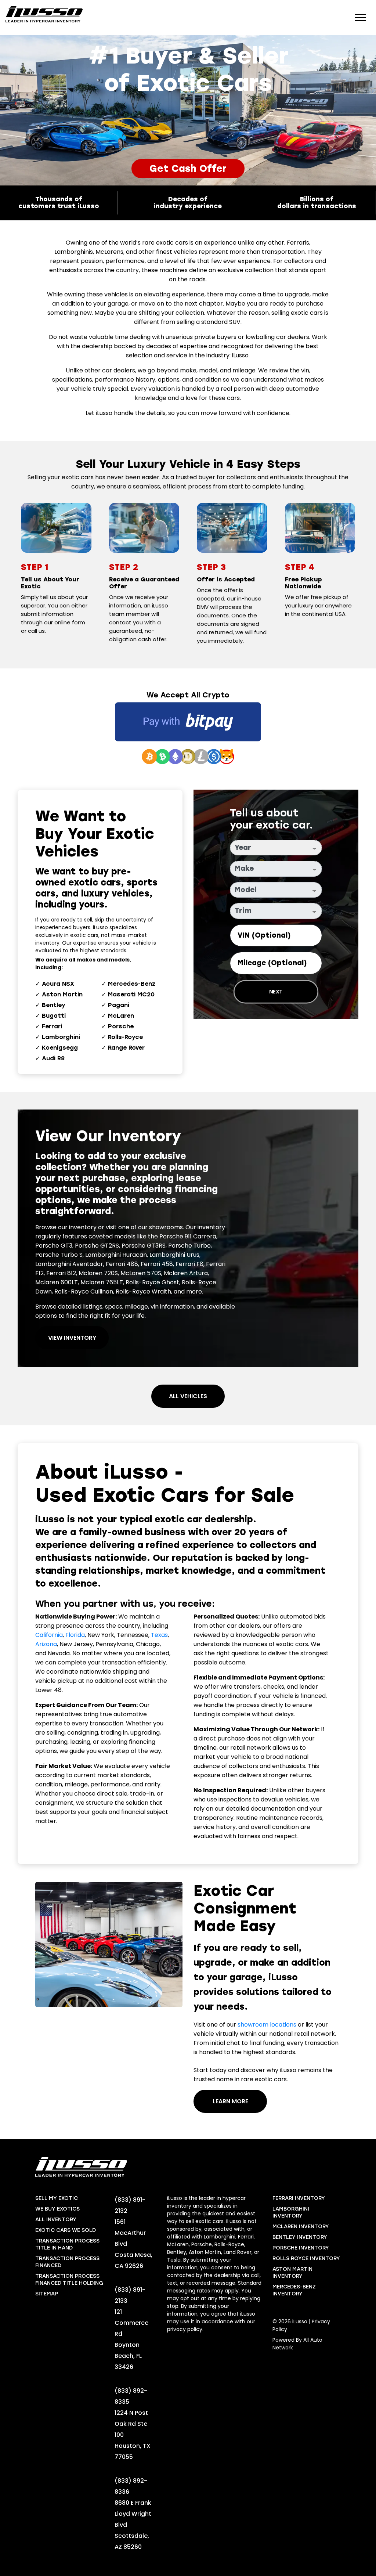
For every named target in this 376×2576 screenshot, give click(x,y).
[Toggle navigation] (361, 17)
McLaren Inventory (301, 2227)
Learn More (230, 2101)
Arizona (46, 1644)
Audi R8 (53, 1058)
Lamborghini (61, 1037)
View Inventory (72, 1338)
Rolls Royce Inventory (306, 2258)
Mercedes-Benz (132, 984)
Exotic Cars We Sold (66, 2230)
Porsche (121, 1026)
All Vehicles (188, 1396)
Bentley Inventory (300, 2237)
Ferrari (52, 1026)
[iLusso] (44, 14)
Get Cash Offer (188, 169)
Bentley (54, 1005)
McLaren (121, 1016)
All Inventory (56, 2220)
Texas (159, 1635)
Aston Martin (62, 994)
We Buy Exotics (57, 2209)
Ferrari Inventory (299, 2198)
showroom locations (267, 2025)
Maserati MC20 (131, 994)
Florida (75, 1635)
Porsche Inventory (301, 2248)
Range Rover (126, 1048)
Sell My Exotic (57, 2198)
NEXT (276, 992)
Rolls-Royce (125, 1037)
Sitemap (47, 2294)
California (49, 1635)
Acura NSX (58, 984)
